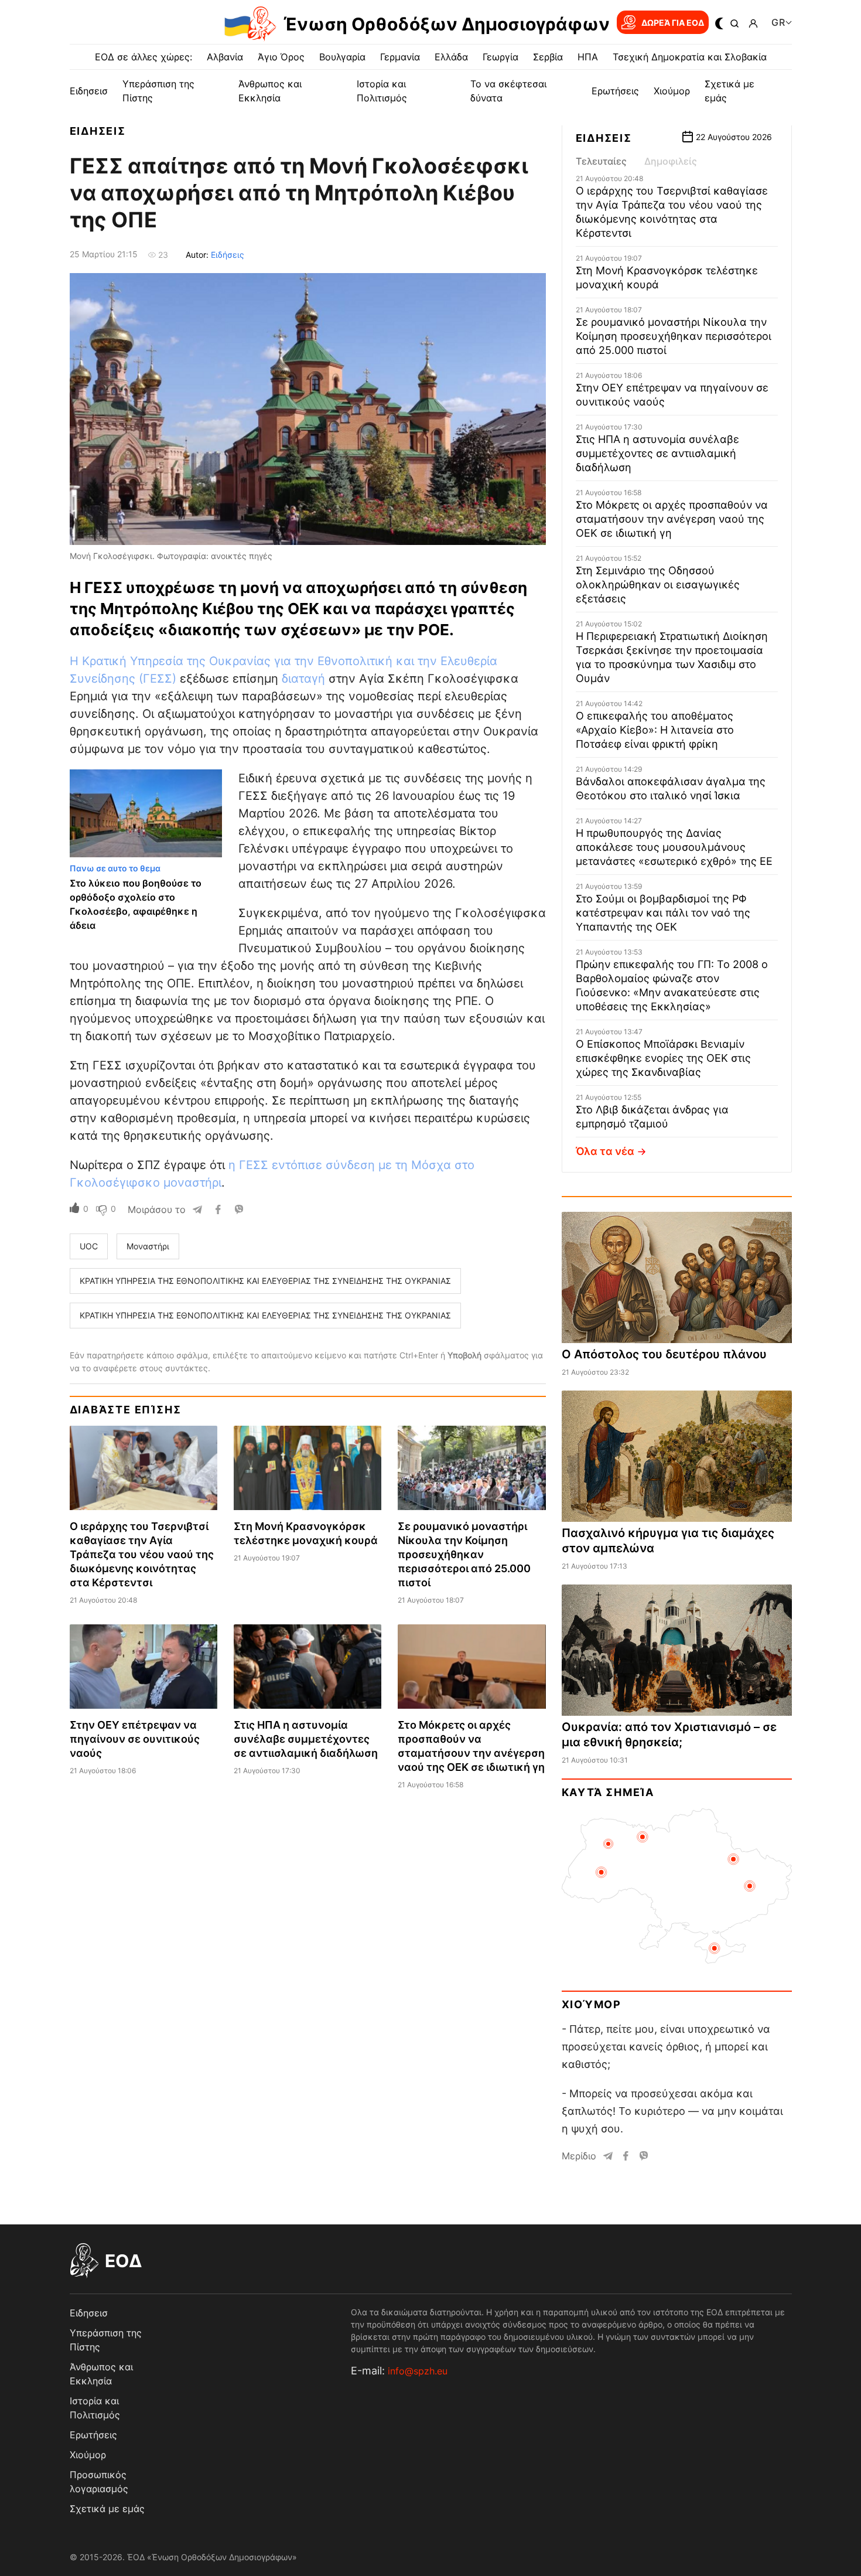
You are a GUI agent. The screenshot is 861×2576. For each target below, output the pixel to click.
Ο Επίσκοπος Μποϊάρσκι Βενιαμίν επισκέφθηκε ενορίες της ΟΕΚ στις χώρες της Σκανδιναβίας (663, 1058)
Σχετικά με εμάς (107, 2509)
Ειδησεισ (89, 91)
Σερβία (548, 57)
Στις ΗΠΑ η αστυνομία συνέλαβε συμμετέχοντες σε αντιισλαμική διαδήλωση (306, 1739)
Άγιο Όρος (281, 57)
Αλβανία (225, 57)
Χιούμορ (672, 91)
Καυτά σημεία (608, 1792)
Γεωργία (500, 57)
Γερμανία (400, 57)
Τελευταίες (601, 161)
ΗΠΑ (588, 57)
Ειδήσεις (228, 255)
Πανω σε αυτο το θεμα (115, 868)
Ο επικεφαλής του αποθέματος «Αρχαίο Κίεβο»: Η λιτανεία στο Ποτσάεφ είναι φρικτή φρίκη (655, 730)
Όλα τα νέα (605, 1151)
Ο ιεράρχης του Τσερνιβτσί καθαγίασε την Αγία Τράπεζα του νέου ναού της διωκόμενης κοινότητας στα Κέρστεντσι (142, 1554)
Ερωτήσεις (615, 91)
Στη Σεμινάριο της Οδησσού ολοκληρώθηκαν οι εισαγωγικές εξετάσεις (658, 585)
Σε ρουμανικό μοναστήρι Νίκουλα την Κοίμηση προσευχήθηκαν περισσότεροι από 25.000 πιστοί (464, 1554)
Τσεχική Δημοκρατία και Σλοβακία (690, 57)
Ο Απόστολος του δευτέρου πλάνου (664, 1354)
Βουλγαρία (342, 57)
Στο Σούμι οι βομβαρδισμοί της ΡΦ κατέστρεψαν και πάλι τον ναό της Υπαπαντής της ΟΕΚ (663, 913)
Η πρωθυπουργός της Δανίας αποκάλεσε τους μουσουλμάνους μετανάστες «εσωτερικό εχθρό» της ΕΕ (674, 847)
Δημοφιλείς (671, 161)
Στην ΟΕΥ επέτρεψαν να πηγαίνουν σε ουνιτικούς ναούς (135, 1739)
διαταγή (303, 679)
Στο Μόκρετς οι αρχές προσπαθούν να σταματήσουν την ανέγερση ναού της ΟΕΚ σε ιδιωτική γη (672, 519)
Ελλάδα (451, 57)
